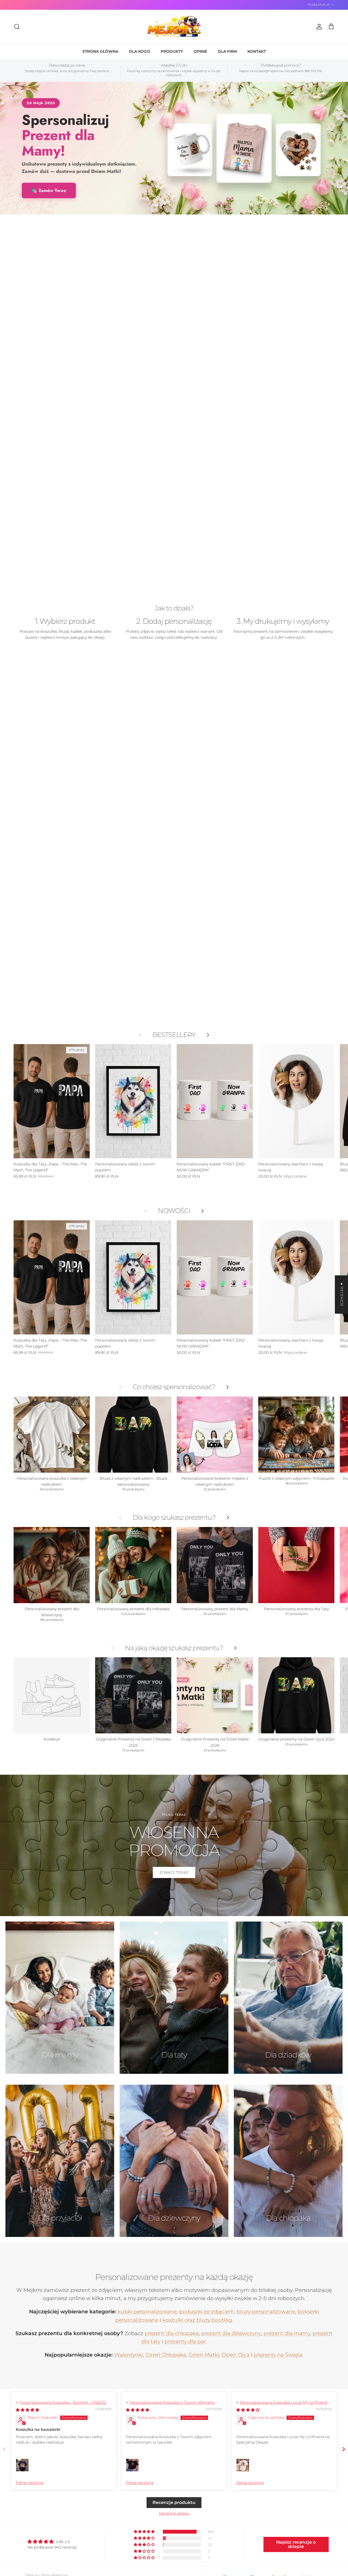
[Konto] (318, 27)
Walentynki (129, 2355)
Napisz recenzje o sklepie (296, 2544)
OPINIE (200, 51)
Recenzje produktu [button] (174, 2502)
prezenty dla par (185, 2341)
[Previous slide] (4, 2449)
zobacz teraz (174, 1872)
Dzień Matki (204, 2355)
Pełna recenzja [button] (29, 2482)
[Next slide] (344, 2449)
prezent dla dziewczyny (231, 2333)
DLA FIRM (227, 51)
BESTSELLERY (174, 1035)
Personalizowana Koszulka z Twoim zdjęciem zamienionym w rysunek (170, 2405)
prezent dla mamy (287, 2333)
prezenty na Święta (278, 2355)
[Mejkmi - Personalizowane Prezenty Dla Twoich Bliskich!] (174, 27)
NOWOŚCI (174, 1211)
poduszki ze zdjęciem (207, 2312)
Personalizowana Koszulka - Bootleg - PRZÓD (63, 2402)
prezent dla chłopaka (172, 2333)
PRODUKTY (172, 51)
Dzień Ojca (236, 2355)
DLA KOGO (139, 51)
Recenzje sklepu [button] (174, 2513)
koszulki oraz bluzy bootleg (197, 2320)
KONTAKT (257, 51)
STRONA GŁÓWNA (100, 51)
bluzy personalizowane (266, 2312)
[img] (27, 2410)
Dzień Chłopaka (166, 2355)
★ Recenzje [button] (342, 1294)
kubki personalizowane (147, 2312)
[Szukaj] (17, 27)
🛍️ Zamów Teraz (49, 190)
